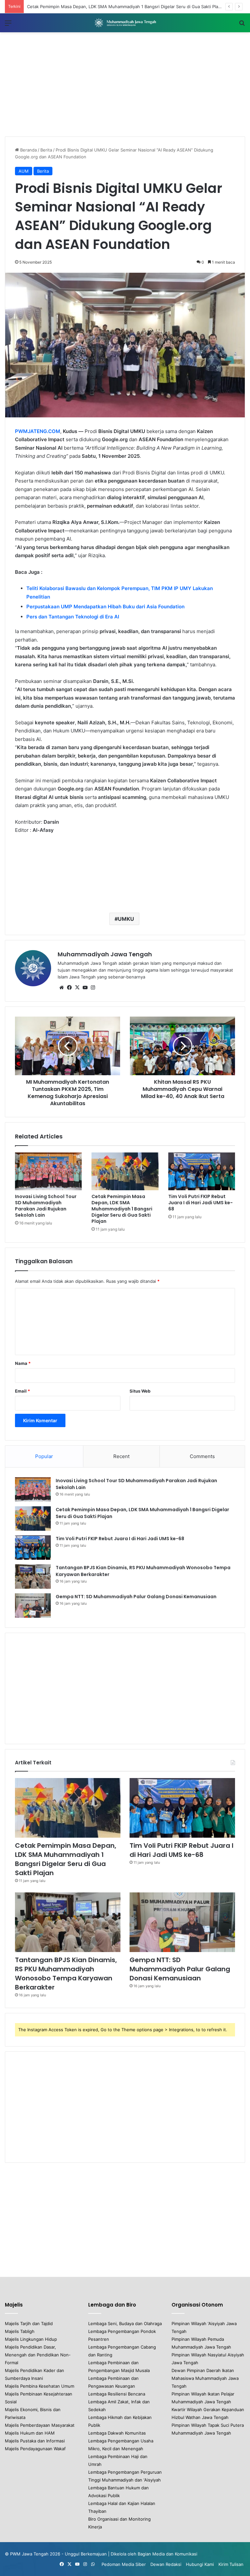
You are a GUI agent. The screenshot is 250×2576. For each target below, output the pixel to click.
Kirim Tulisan (231, 2564)
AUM (24, 171)
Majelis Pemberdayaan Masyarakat (40, 2425)
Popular (44, 1456)
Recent (121, 1456)
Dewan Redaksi (166, 2564)
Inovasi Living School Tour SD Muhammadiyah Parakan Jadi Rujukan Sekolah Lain (46, 1206)
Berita (46, 150)
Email (22, 1391)
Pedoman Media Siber (124, 2564)
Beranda (28, 150)
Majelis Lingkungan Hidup (31, 2339)
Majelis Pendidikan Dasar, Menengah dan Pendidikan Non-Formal (38, 2355)
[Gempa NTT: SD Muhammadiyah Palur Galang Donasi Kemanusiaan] (33, 1606)
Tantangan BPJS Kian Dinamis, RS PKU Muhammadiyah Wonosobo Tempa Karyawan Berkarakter (66, 1974)
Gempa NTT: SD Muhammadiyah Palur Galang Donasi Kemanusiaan (136, 1597)
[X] (77, 988)
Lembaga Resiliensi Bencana (117, 2394)
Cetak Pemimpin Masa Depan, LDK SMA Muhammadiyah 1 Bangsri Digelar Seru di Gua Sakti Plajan (122, 1209)
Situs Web (140, 1391)
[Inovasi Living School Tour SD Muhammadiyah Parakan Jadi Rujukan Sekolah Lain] (48, 1171)
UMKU (126, 919)
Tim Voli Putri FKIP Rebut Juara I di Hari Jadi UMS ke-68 (201, 1203)
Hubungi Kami (200, 2564)
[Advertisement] (125, 84)
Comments (202, 1456)
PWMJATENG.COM (38, 431)
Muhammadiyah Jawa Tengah (105, 954)
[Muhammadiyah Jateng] (125, 23)
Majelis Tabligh (20, 2331)
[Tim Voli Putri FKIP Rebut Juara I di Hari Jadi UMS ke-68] (202, 1171)
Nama (23, 1363)
